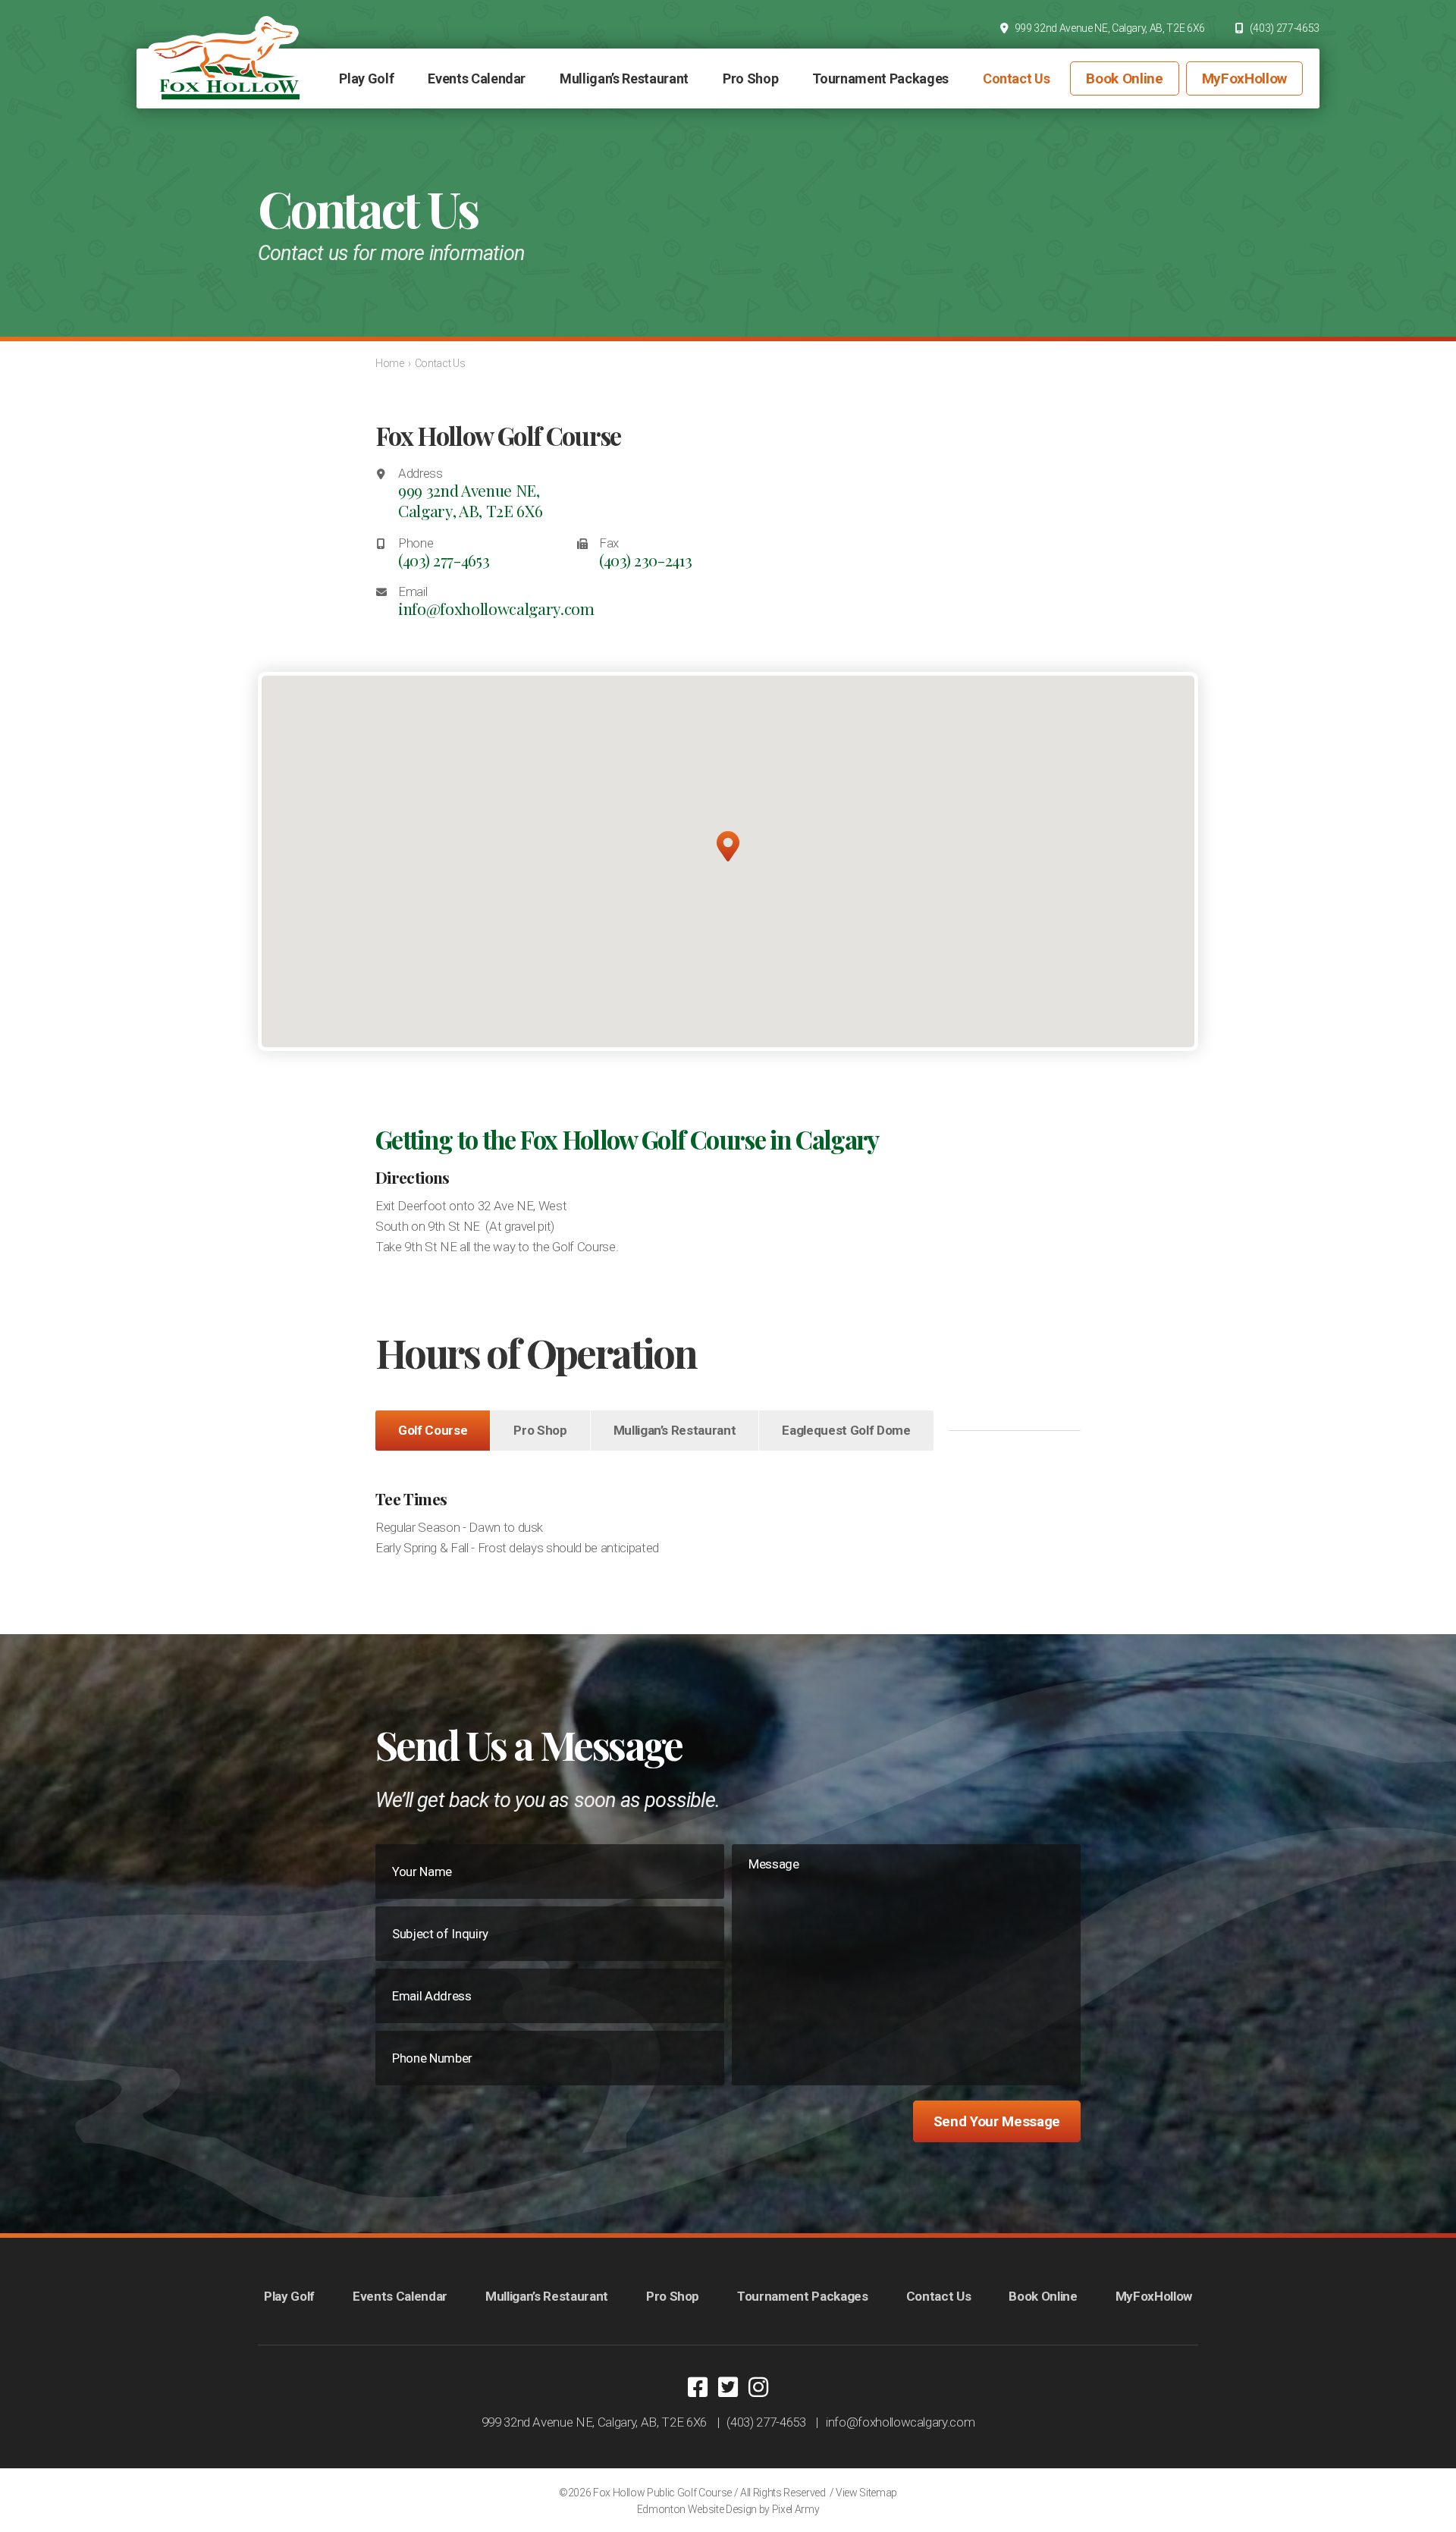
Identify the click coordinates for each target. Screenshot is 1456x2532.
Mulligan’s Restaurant (675, 1430)
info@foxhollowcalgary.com (496, 609)
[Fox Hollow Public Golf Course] (224, 58)
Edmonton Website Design (697, 2509)
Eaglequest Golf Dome (846, 1430)
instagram (758, 2387)
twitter (728, 2387)
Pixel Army (796, 2509)
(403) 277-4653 (1285, 28)
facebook (698, 2387)
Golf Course (433, 1430)
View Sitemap (866, 2493)
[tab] (433, 1431)
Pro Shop (540, 1430)
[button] (728, 846)
